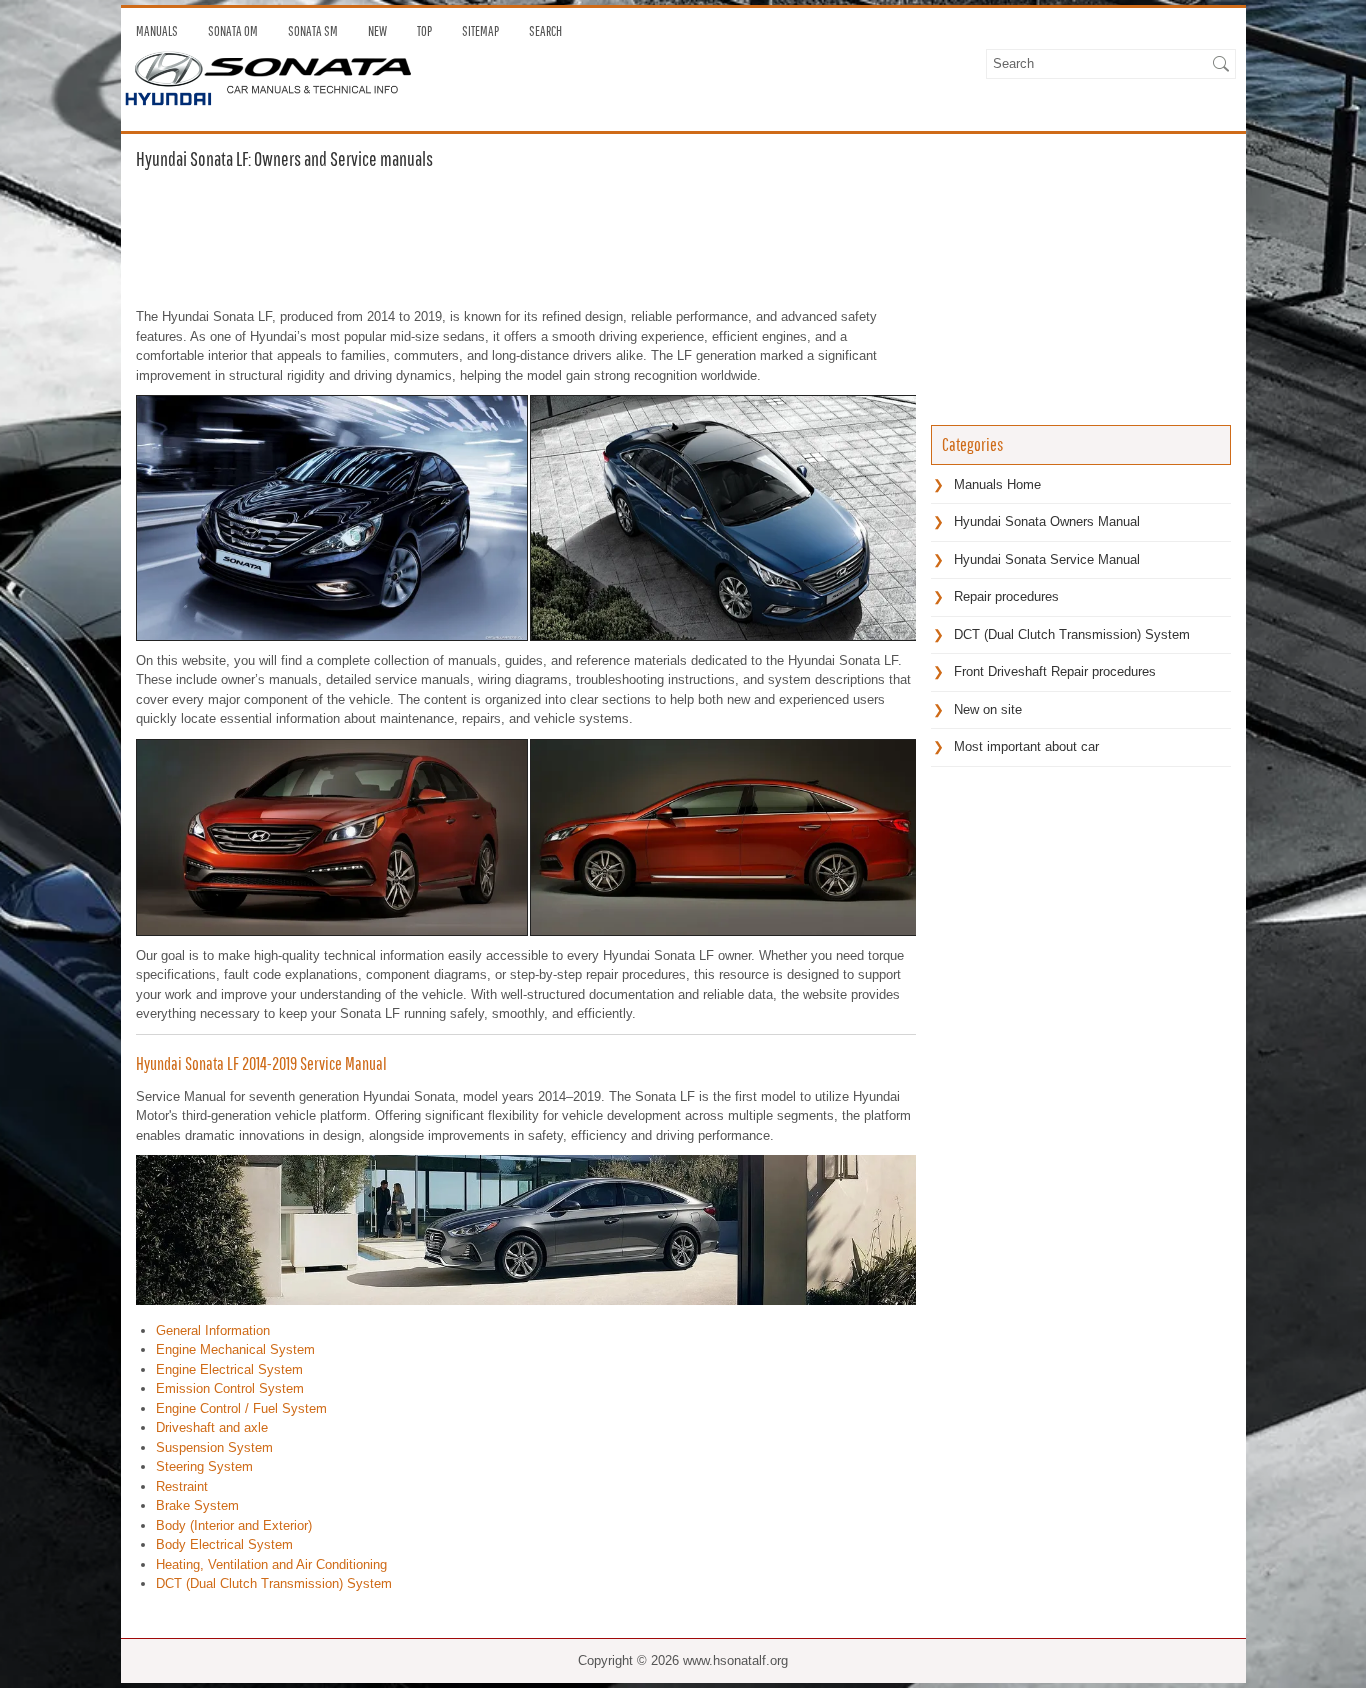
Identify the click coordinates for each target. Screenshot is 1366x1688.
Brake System (197, 1505)
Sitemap (480, 31)
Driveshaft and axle (212, 1427)
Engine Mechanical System (235, 1349)
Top (424, 31)
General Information (213, 1330)
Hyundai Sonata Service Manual (1047, 559)
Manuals (157, 31)
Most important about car (1026, 746)
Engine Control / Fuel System (241, 1408)
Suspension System (214, 1447)
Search (545, 31)
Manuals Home (997, 484)
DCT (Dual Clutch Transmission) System (274, 1583)
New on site (988, 709)
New (377, 31)
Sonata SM (313, 31)
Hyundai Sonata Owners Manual (1047, 521)
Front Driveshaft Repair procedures (1055, 671)
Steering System (204, 1466)
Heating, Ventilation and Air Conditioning (271, 1564)
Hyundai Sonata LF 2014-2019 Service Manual (261, 1063)
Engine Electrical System (229, 1369)
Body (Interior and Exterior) (234, 1525)
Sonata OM (233, 31)
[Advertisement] (526, 237)
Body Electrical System (224, 1544)
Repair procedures (1006, 596)
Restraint (182, 1486)
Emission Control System (230, 1388)
